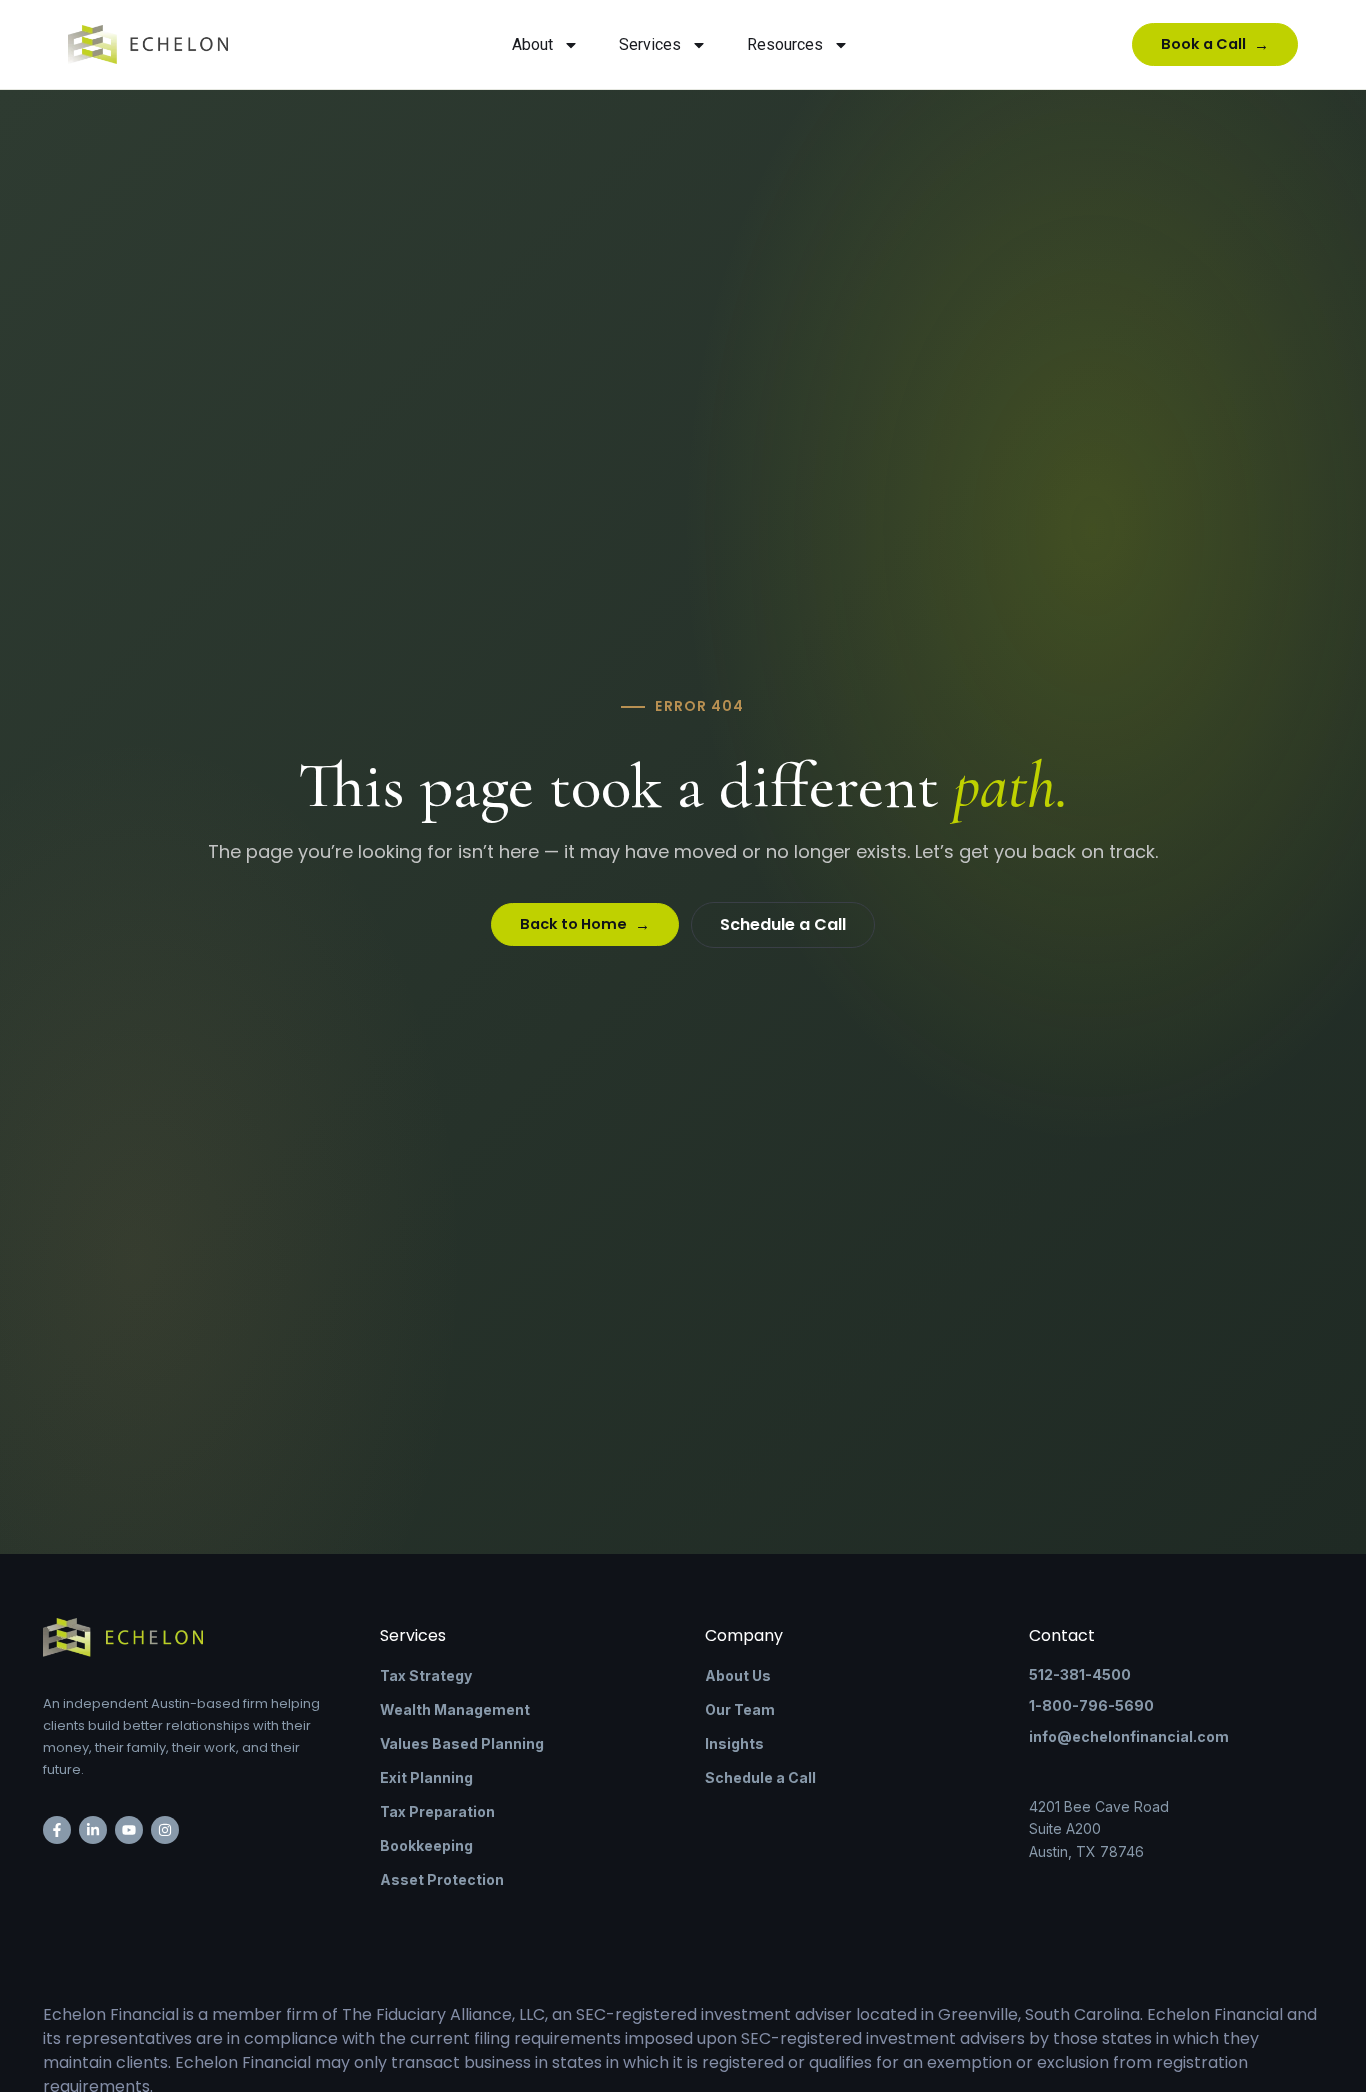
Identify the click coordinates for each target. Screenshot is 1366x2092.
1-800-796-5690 (1091, 1705)
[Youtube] (129, 1830)
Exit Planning (426, 1777)
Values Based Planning (462, 1743)
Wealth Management (455, 1709)
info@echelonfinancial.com (1129, 1736)
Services (650, 44)
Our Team (740, 1709)
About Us (738, 1675)
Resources (785, 44)
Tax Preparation (437, 1811)
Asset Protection (442, 1879)
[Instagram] (165, 1830)
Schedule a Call (760, 1777)
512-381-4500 (1080, 1674)
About (532, 44)
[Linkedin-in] (93, 1830)
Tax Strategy (426, 1675)
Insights (734, 1743)
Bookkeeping (426, 1845)
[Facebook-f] (57, 1830)
